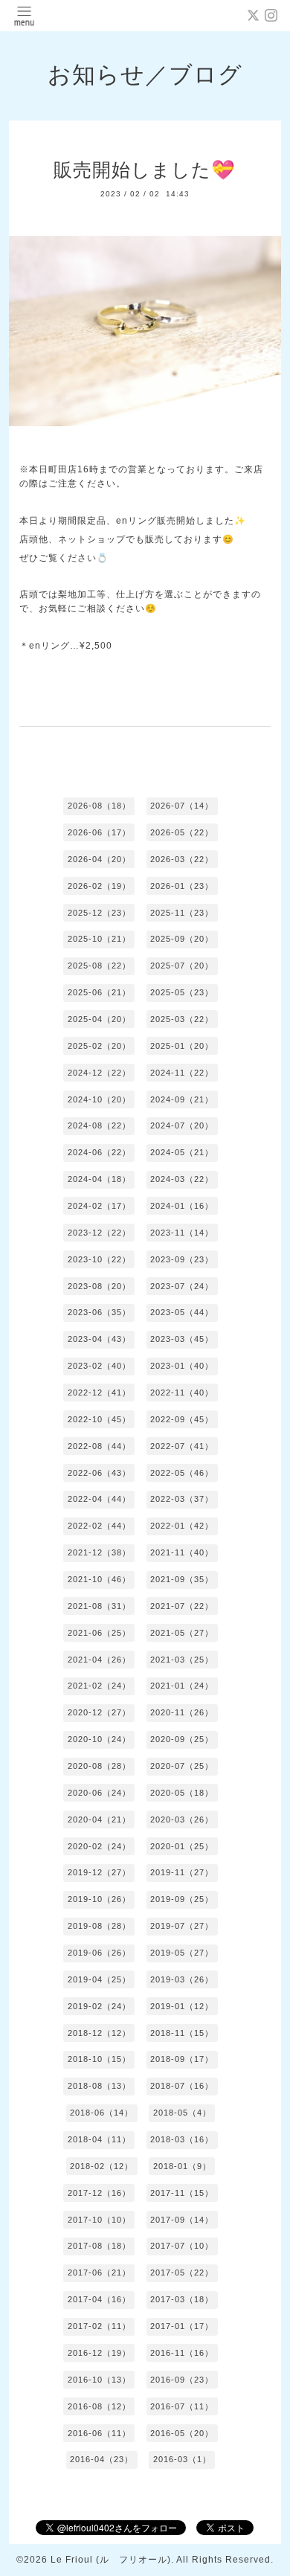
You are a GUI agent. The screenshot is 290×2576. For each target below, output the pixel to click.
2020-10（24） (99, 1739)
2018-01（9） (182, 2166)
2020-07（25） (182, 1766)
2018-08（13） (99, 2086)
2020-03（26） (182, 1819)
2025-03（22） (182, 1019)
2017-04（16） (99, 2299)
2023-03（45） (182, 1339)
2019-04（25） (99, 1979)
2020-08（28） (99, 1766)
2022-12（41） (99, 1393)
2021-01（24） (182, 1686)
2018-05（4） (182, 2113)
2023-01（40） (182, 1366)
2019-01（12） (182, 2006)
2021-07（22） (182, 1606)
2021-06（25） (99, 1633)
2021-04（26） (99, 1660)
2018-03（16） (182, 2139)
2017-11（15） (182, 2193)
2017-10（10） (99, 2220)
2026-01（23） (182, 886)
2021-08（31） (99, 1606)
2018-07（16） (182, 2086)
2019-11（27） (182, 1872)
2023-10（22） (99, 1259)
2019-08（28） (99, 1926)
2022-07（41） (182, 1446)
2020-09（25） (182, 1739)
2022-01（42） (182, 1526)
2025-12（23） (99, 913)
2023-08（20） (99, 1286)
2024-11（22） (182, 1073)
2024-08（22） (99, 1125)
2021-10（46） (99, 1579)
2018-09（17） (182, 2059)
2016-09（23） (182, 2380)
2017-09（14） (182, 2220)
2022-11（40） (182, 1393)
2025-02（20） (99, 1046)
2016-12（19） (99, 2353)
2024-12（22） (99, 1073)
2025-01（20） (182, 1046)
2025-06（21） (99, 992)
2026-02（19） (99, 886)
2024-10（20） (99, 1099)
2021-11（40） (182, 1552)
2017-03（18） (182, 2299)
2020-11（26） (182, 1712)
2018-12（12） (99, 2033)
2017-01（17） (182, 2326)
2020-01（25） (182, 1846)
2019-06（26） (99, 1953)
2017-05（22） (182, 2273)
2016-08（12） (99, 2406)
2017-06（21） (99, 2273)
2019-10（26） (99, 1899)
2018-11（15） (182, 2033)
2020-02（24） (99, 1846)
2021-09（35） (182, 1579)
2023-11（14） (182, 1233)
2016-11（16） (182, 2353)
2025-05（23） (182, 992)
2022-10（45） (99, 1419)
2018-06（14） (101, 2113)
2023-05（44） (182, 1312)
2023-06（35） (99, 1312)
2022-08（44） (99, 1446)
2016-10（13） (99, 2380)
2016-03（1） (182, 2459)
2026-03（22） (182, 859)
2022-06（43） (99, 1473)
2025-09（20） (182, 939)
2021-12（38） (99, 1552)
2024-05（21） (182, 1152)
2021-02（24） (99, 1686)
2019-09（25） (182, 1899)
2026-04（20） (99, 859)
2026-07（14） (182, 806)
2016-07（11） (182, 2406)
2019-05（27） (182, 1953)
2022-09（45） (182, 1419)
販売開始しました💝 (145, 170)
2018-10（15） (99, 2059)
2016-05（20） (182, 2433)
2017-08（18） (99, 2246)
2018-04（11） (99, 2139)
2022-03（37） (182, 1499)
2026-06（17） (99, 832)
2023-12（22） (99, 1233)
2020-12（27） (99, 1712)
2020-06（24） (99, 1793)
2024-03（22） (182, 1179)
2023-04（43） (99, 1339)
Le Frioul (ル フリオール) (111, 2560)
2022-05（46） (182, 1473)
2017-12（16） (99, 2193)
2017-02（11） (99, 2326)
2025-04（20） (99, 1019)
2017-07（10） (182, 2246)
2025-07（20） (182, 966)
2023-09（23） (182, 1259)
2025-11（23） (182, 913)
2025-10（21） (99, 939)
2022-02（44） (99, 1526)
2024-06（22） (99, 1152)
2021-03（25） (182, 1660)
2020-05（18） (182, 1793)
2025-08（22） (99, 966)
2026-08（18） (99, 806)
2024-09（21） (182, 1099)
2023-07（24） (182, 1286)
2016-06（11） (99, 2433)
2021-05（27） (182, 1633)
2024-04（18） (99, 1179)
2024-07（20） (182, 1125)
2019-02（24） (99, 2006)
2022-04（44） (99, 1499)
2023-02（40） (99, 1366)
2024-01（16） (182, 1206)
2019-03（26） (182, 1979)
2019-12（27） (99, 1872)
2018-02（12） (101, 2166)
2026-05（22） (182, 832)
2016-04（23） (101, 2459)
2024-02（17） (99, 1206)
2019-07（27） (182, 1926)
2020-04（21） (99, 1819)
